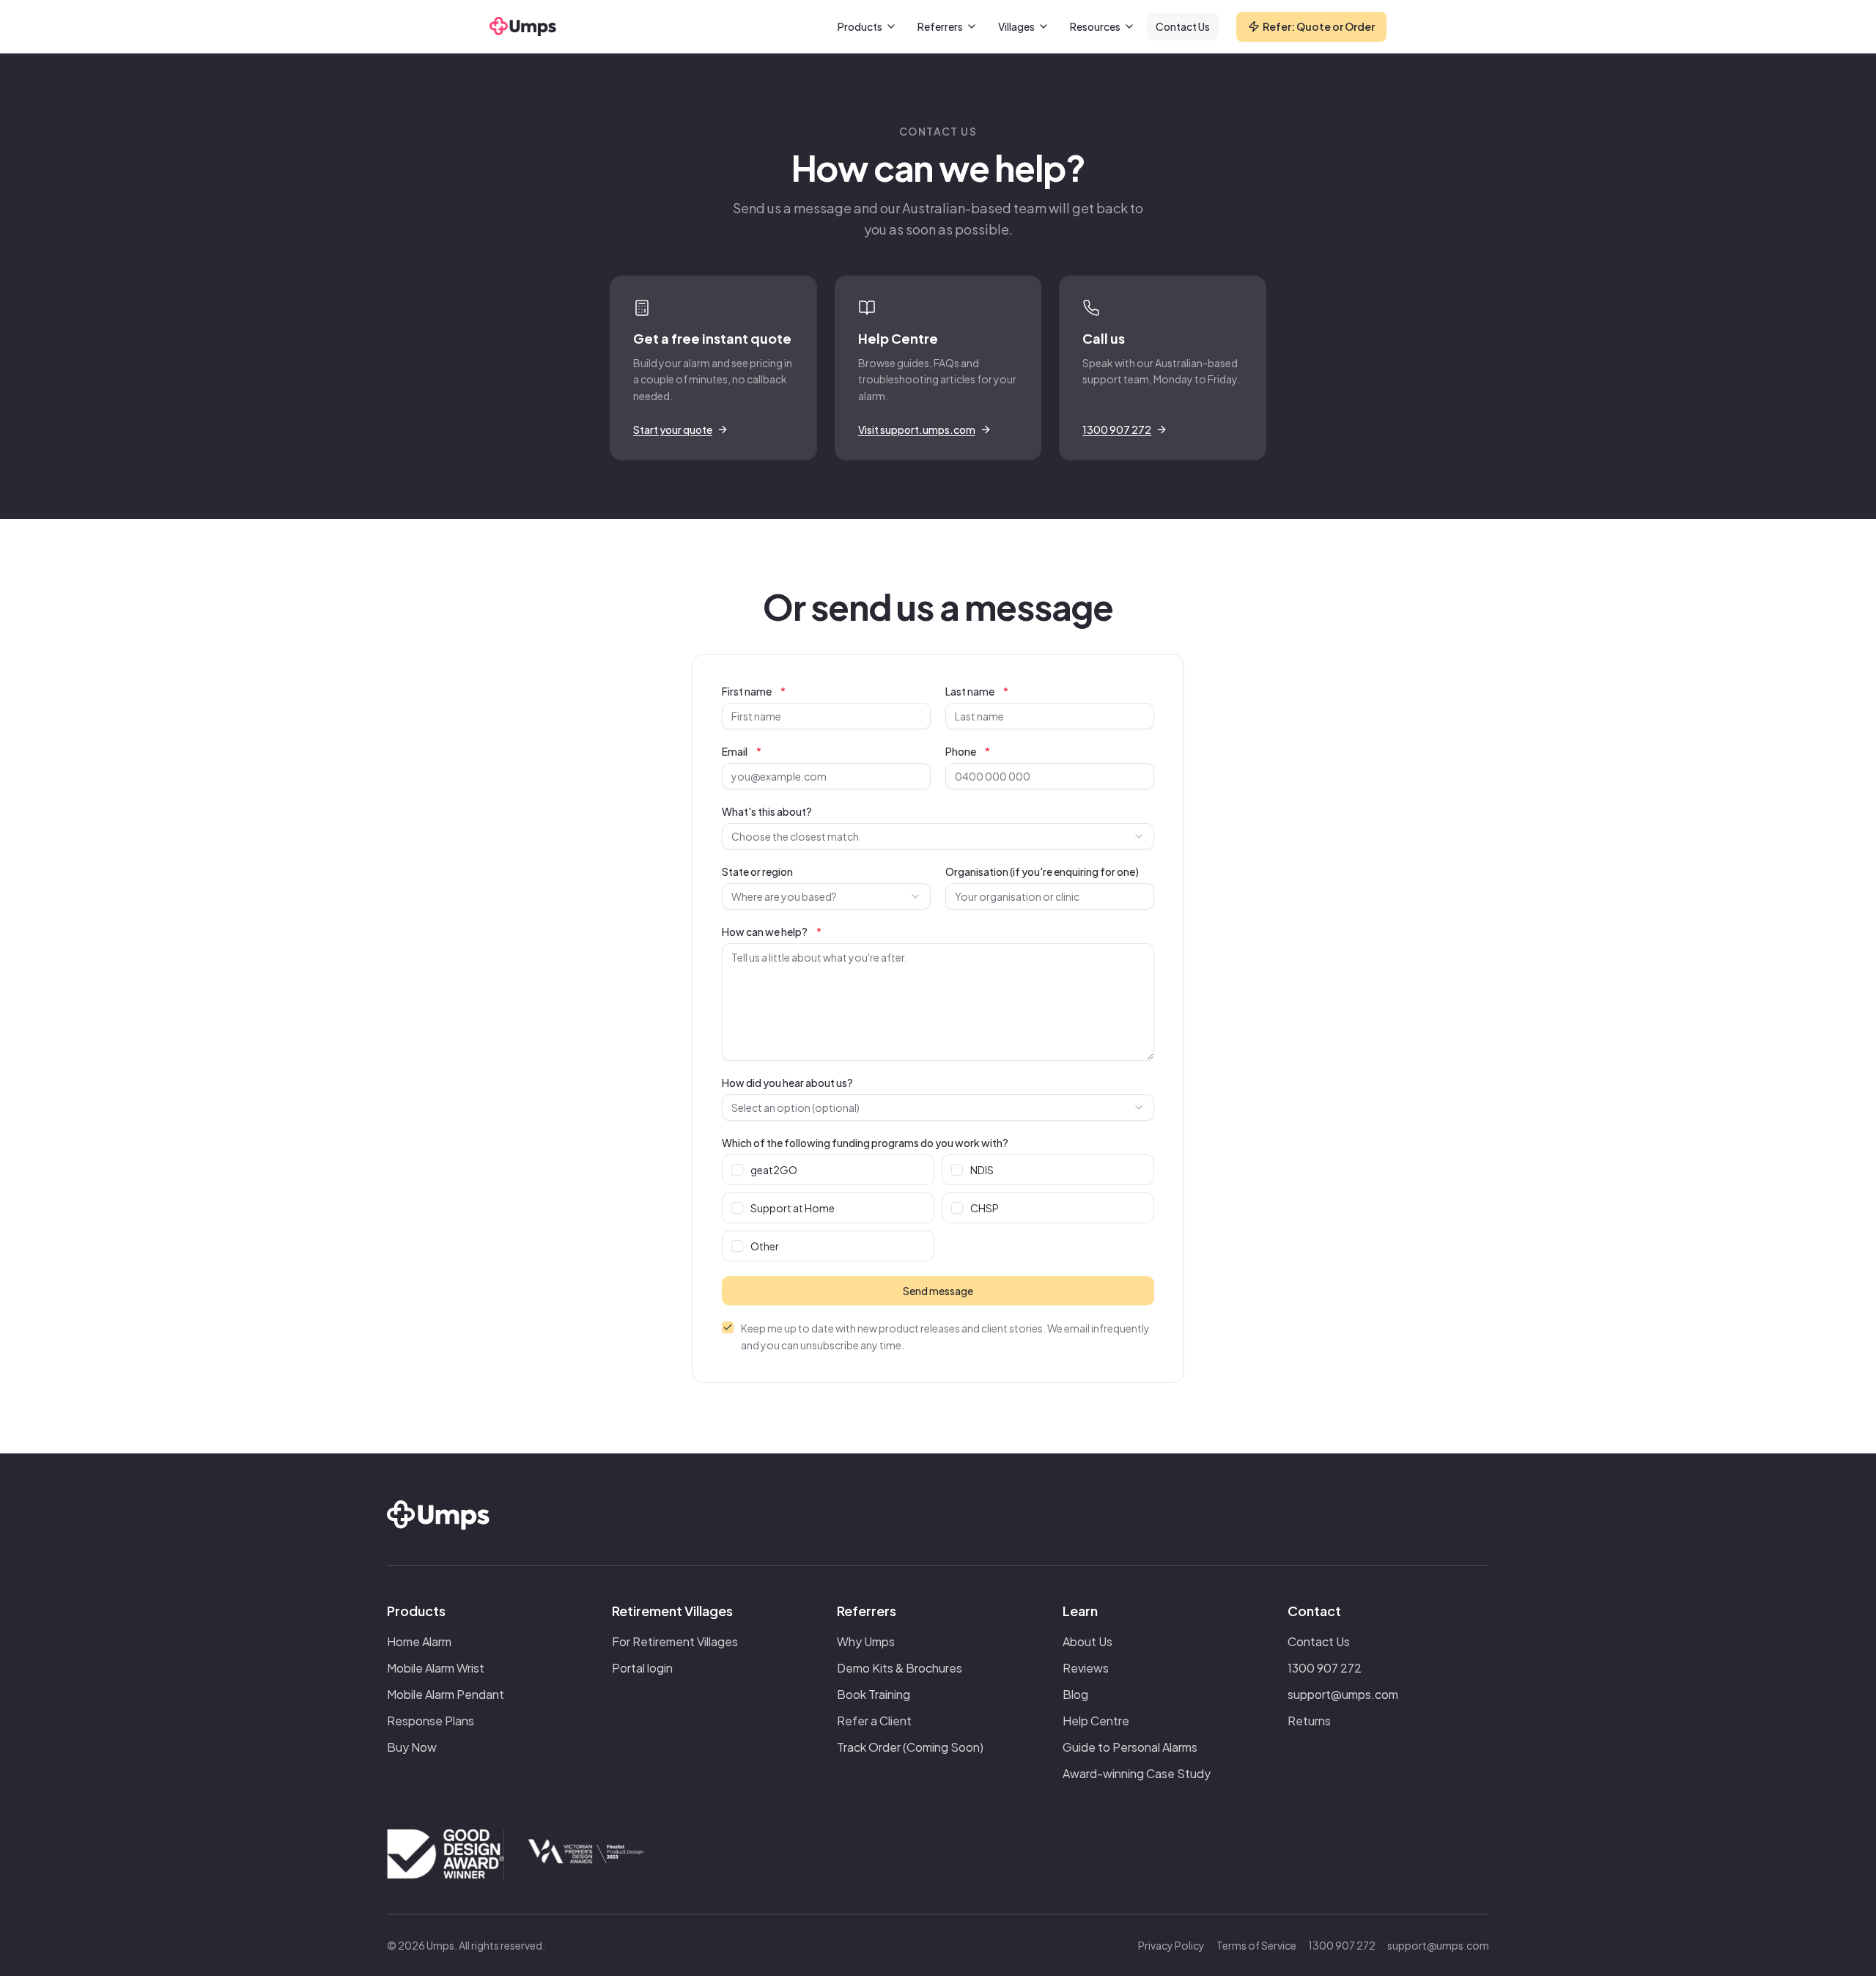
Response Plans (431, 1721)
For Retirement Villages (675, 1641)
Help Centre (1096, 1721)
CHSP (985, 1208)
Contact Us (1183, 26)
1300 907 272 (1325, 1668)
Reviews (1086, 1668)
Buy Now (412, 1747)
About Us (1087, 1641)
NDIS (982, 1170)
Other (765, 1246)
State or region (757, 871)
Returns (1309, 1721)
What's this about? (767, 811)
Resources (1095, 26)
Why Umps (866, 1641)
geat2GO (774, 1170)
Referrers (940, 26)
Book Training (874, 1694)
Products (860, 26)
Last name (977, 691)
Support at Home (793, 1208)
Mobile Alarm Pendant (446, 1694)
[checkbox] (737, 1170)
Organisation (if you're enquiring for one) (1042, 871)
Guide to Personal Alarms (1130, 1747)
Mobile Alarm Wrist (436, 1668)
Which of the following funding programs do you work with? (865, 1143)
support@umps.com (1343, 1694)
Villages (1016, 26)
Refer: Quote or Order (1319, 26)
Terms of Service (1256, 1945)
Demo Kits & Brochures (900, 1668)
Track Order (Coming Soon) (910, 1747)
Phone (968, 751)
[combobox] (938, 836)
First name (754, 691)
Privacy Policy (1171, 1945)
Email (742, 751)
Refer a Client (874, 1721)
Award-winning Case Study (1137, 1773)
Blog (1075, 1694)
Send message (938, 1291)
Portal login (642, 1668)
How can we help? (772, 932)
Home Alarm (419, 1641)
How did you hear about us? (787, 1083)
